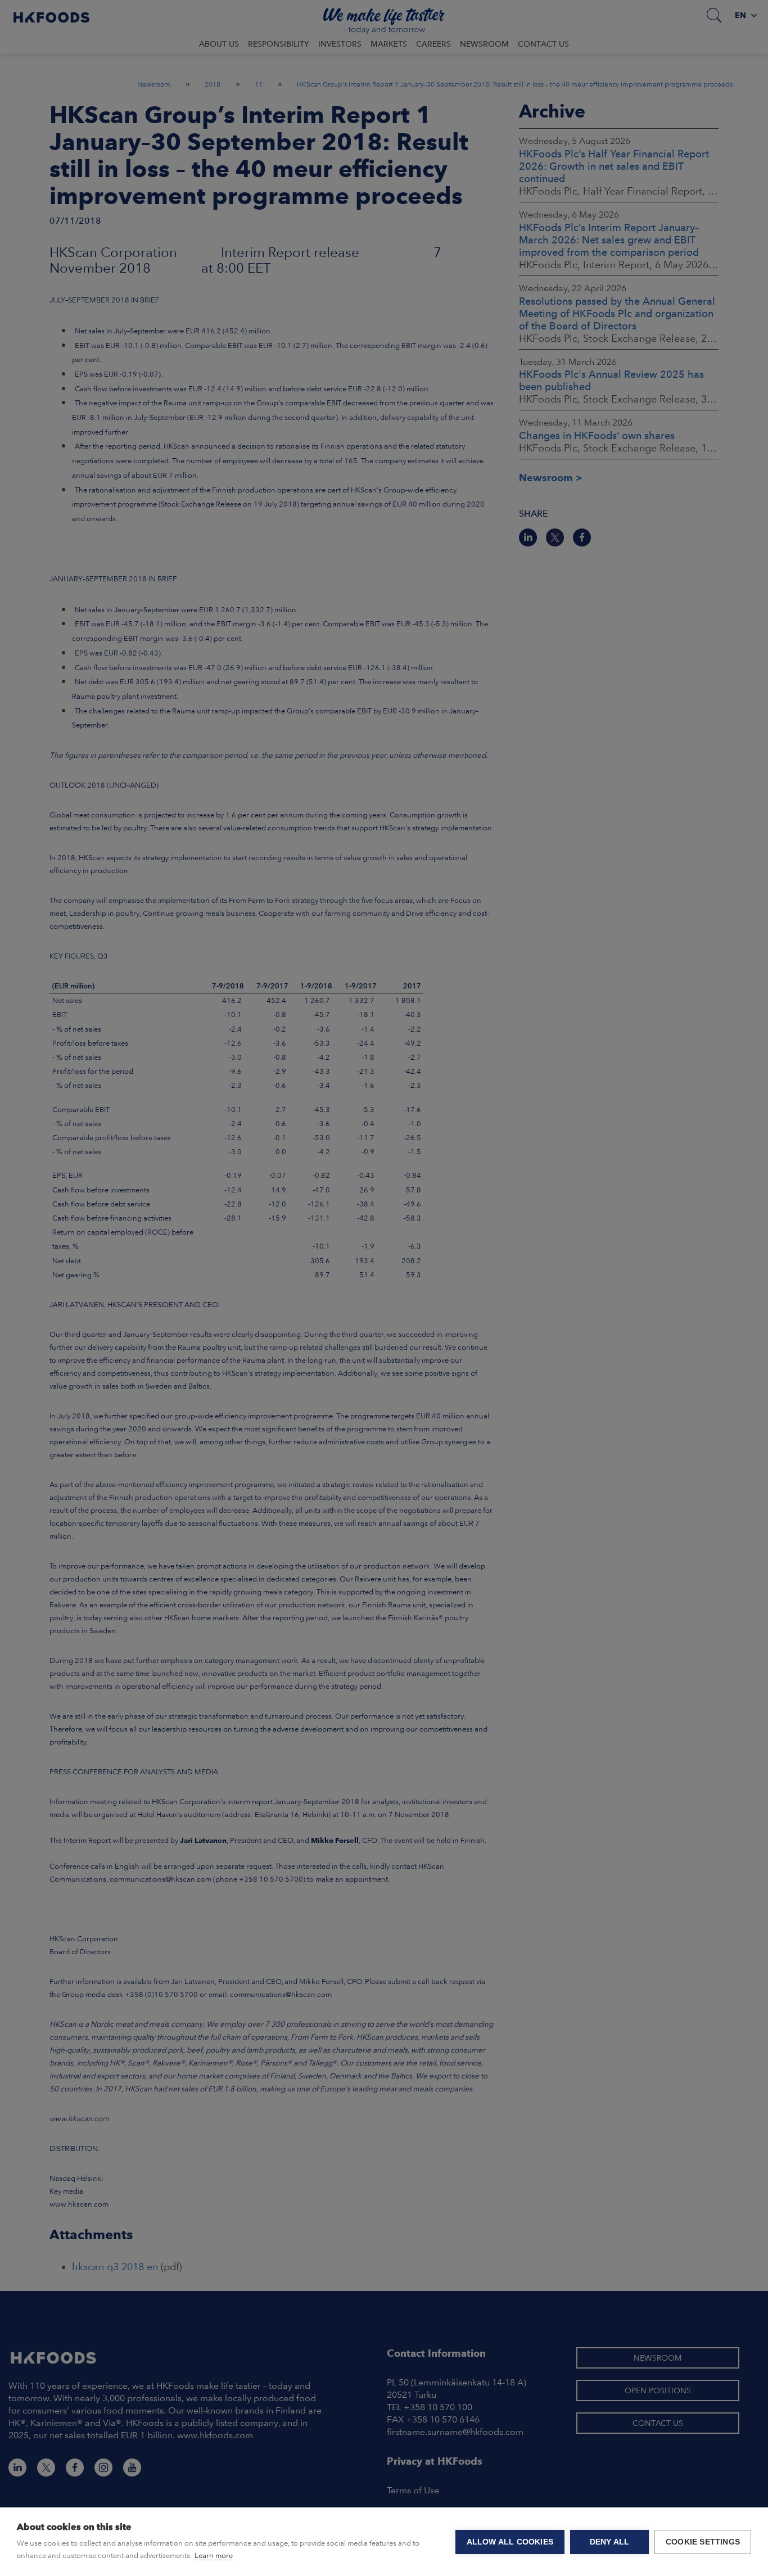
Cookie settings (703, 2542)
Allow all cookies (510, 2542)
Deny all (610, 2542)
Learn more (214, 2555)
